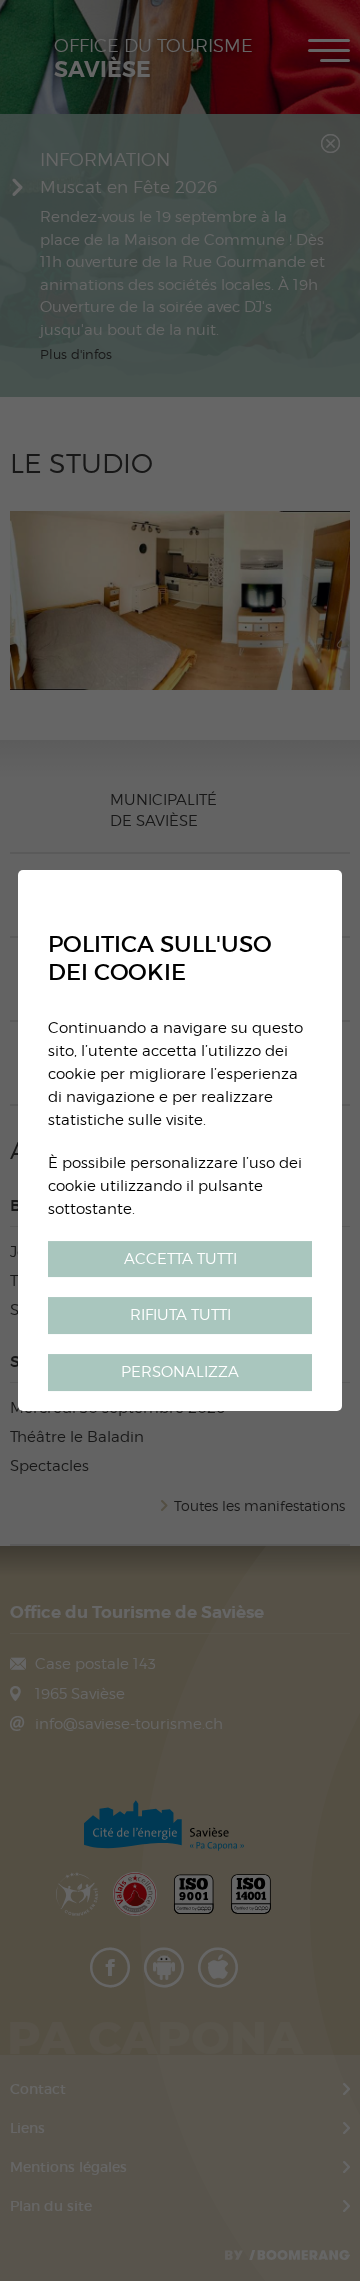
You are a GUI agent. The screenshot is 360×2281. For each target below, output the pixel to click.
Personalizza (180, 1371)
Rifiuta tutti (180, 1315)
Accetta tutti (180, 1258)
